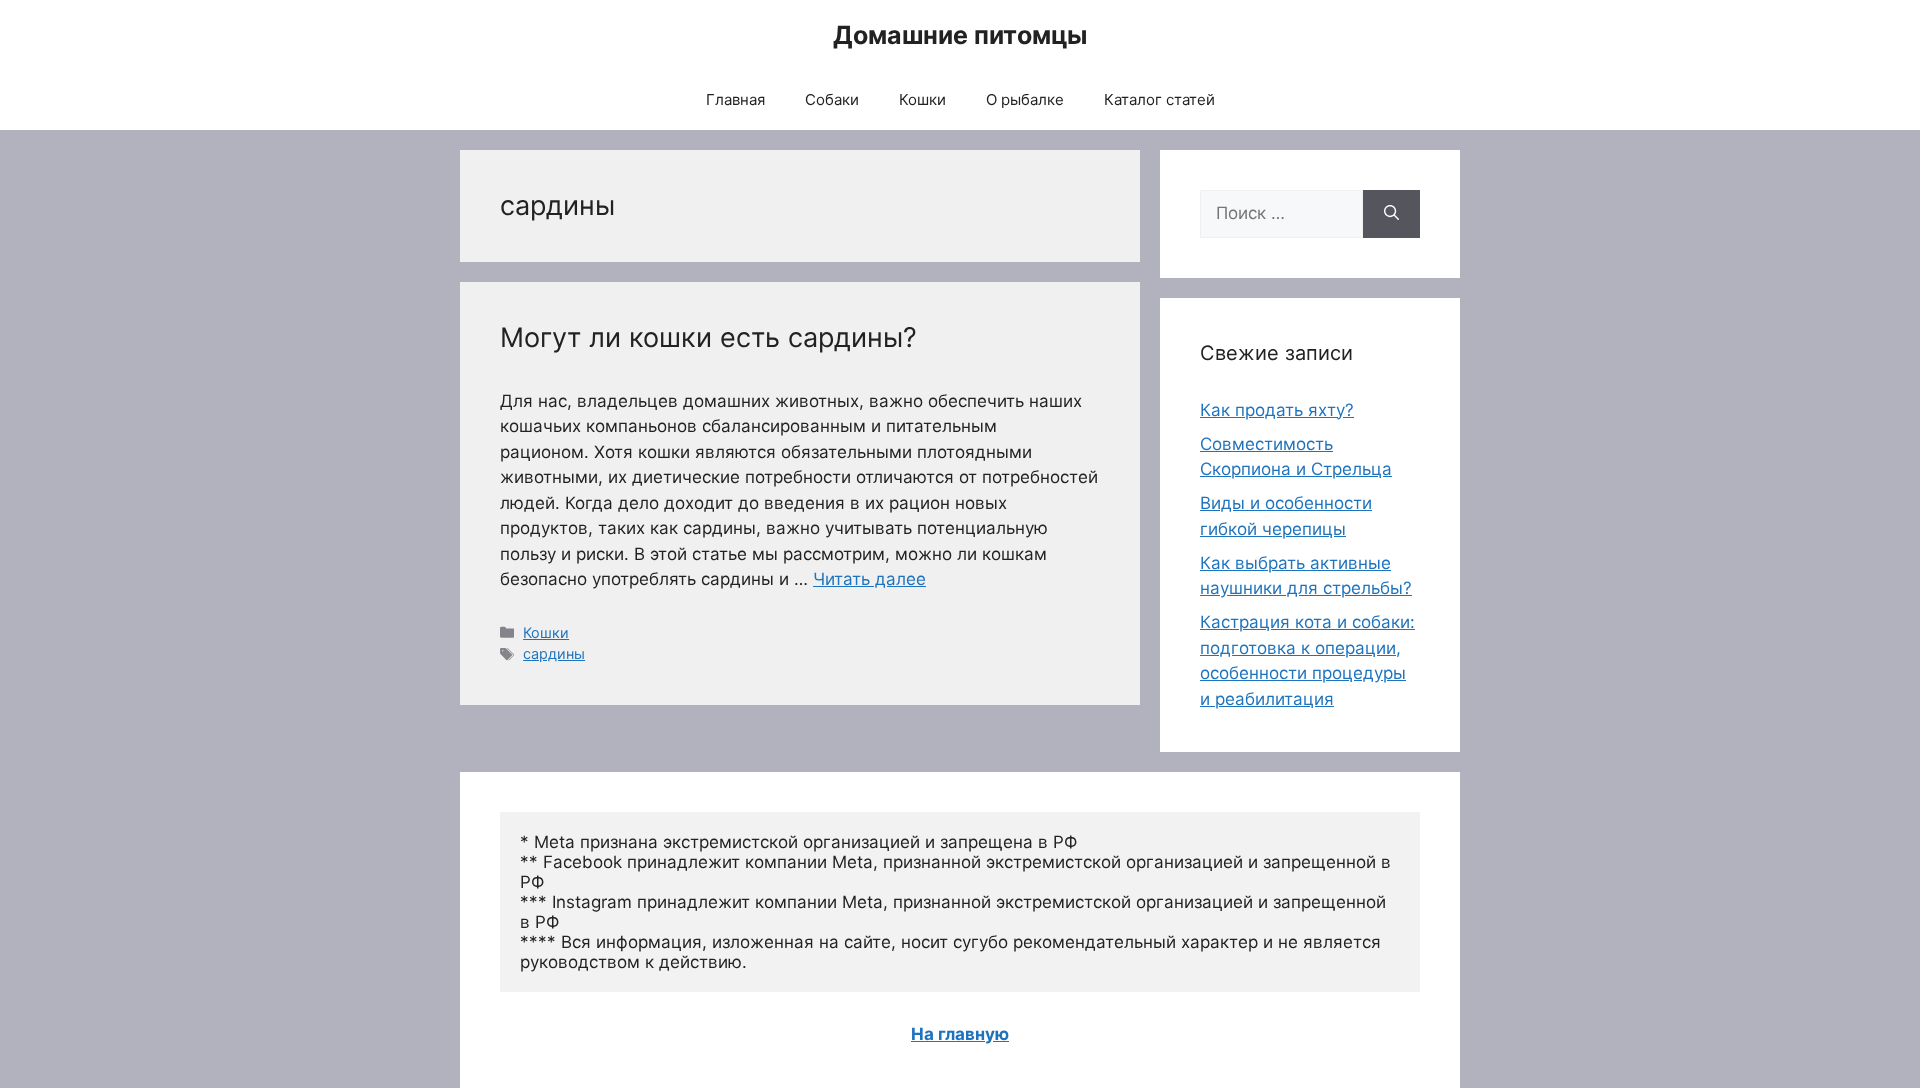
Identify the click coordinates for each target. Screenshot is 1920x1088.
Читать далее (869, 579)
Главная (735, 99)
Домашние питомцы (960, 35)
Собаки (832, 99)
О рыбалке (1025, 99)
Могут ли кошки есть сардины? (708, 337)
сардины (554, 653)
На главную (960, 1034)
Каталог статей (1159, 99)
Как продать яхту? (1277, 410)
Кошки (922, 99)
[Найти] (1391, 214)
